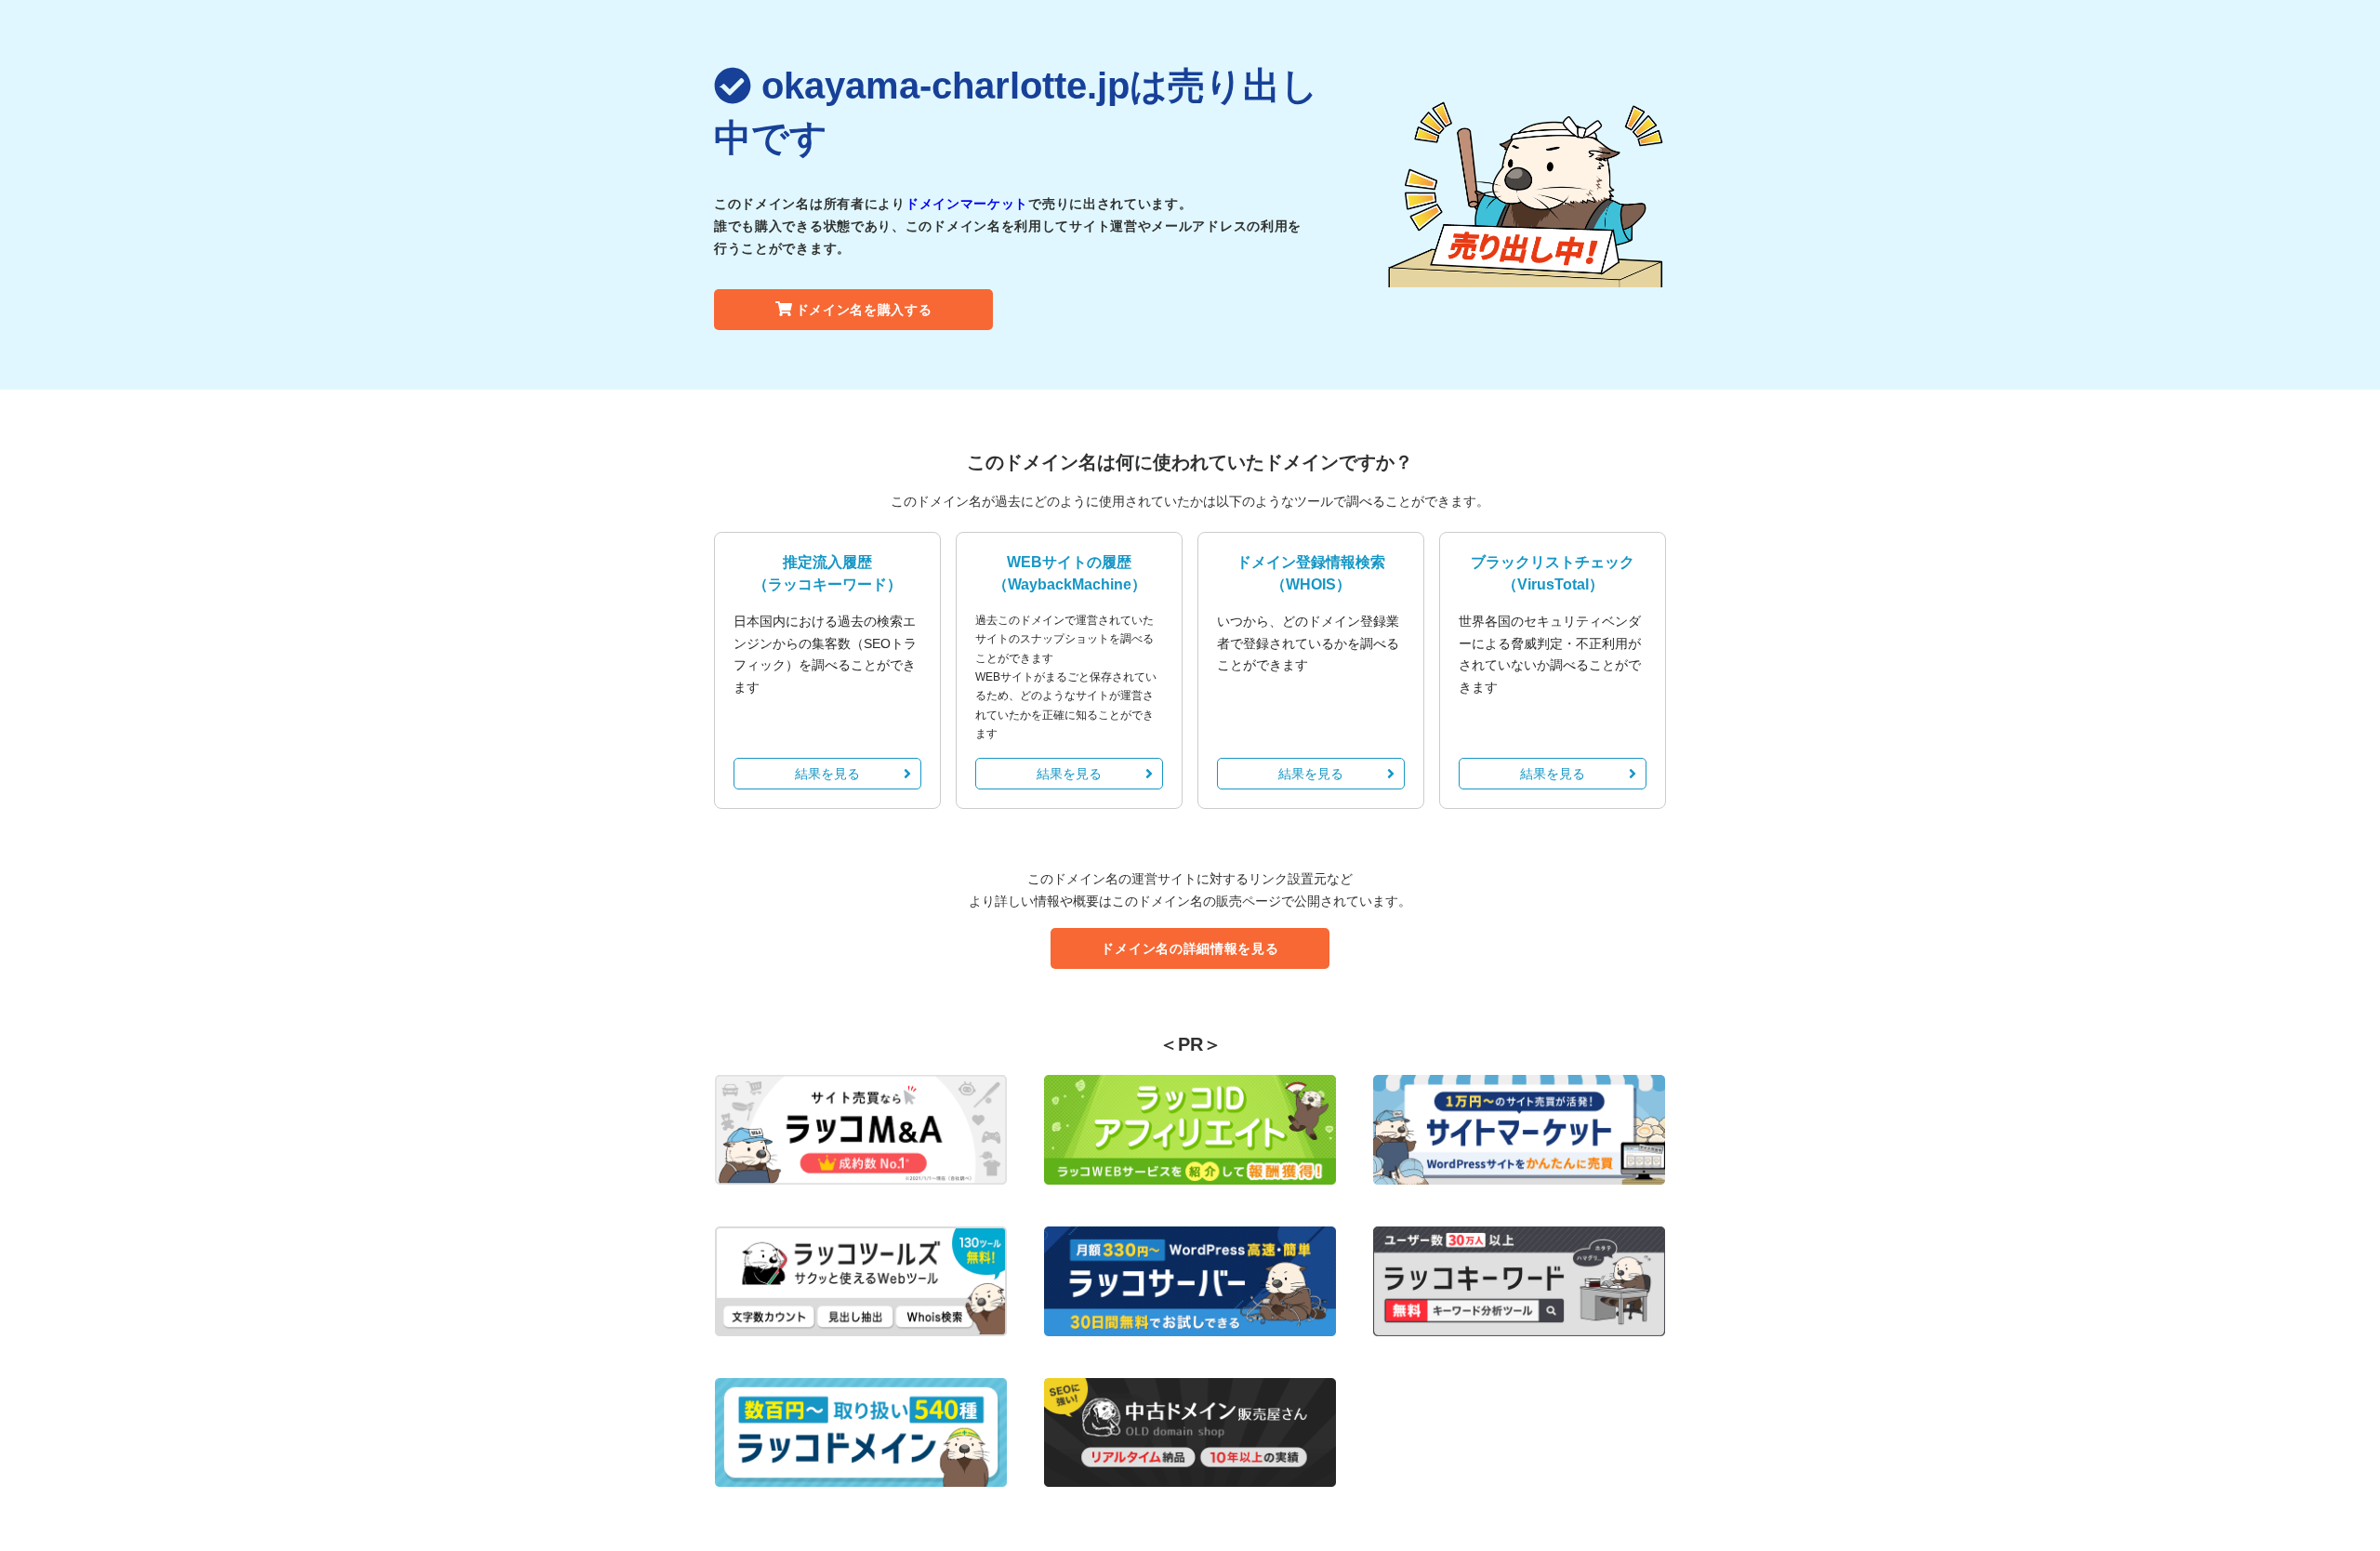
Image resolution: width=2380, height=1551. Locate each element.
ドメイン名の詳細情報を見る (1190, 948)
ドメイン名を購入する (864, 310)
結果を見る (827, 774)
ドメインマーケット (967, 204)
